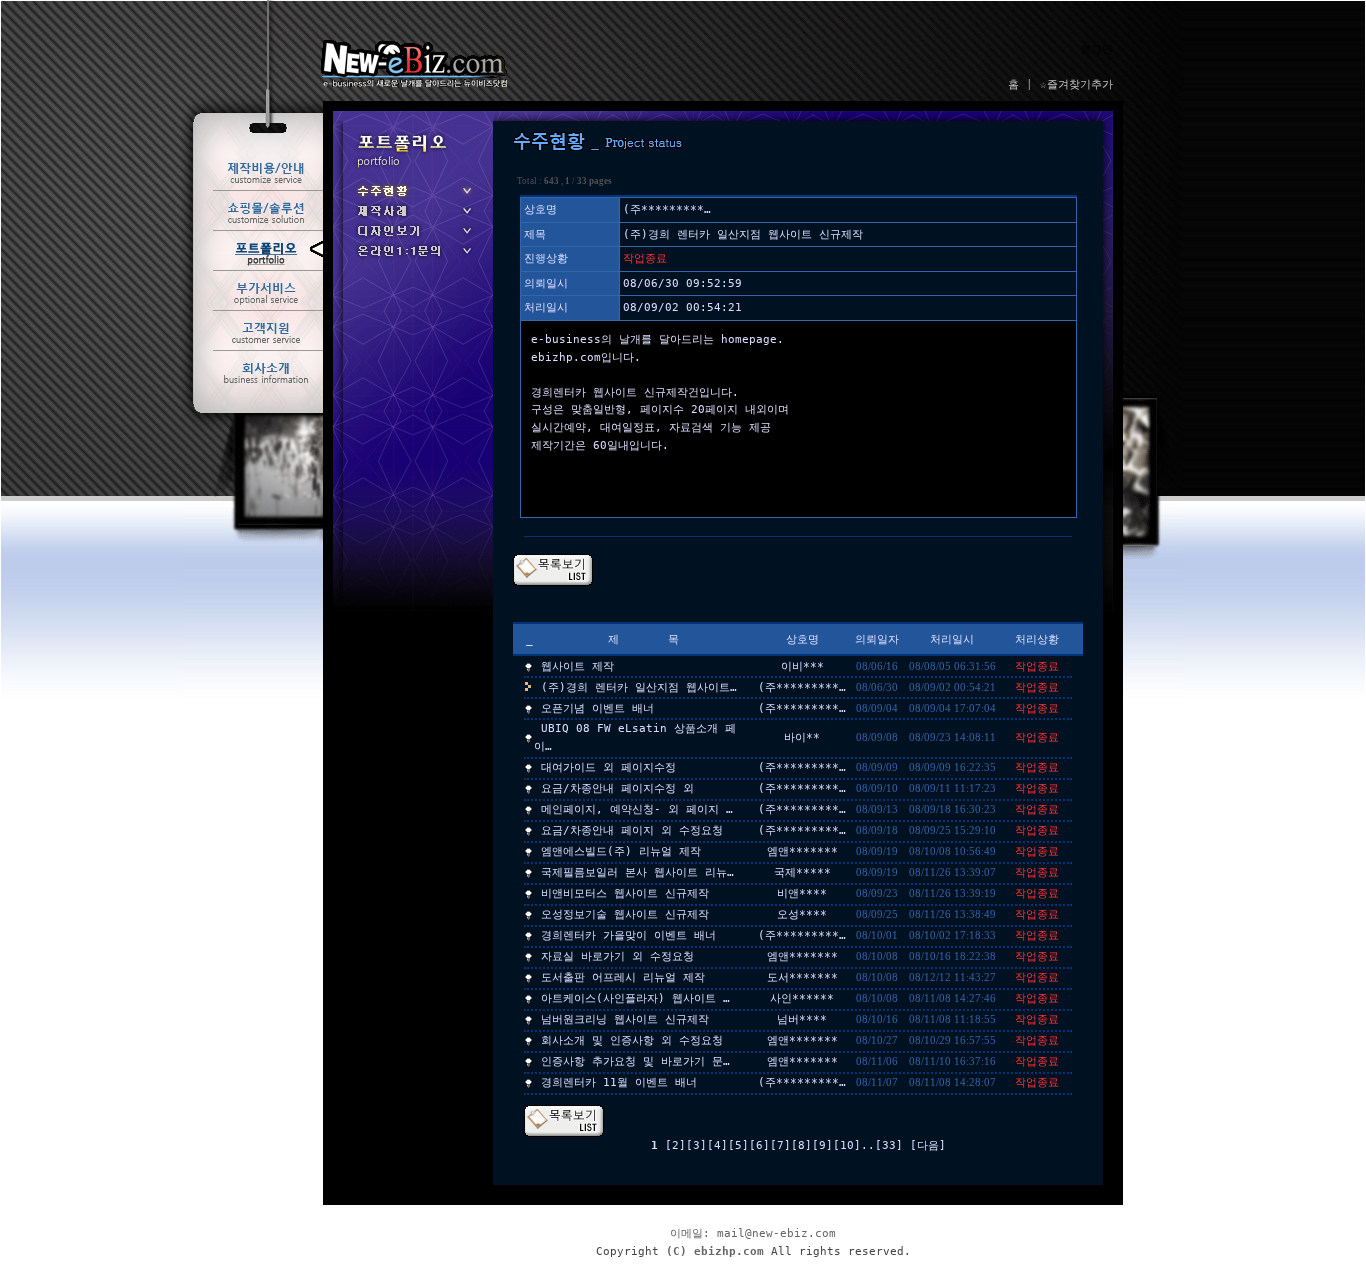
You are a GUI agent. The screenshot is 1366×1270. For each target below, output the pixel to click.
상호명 (802, 639)
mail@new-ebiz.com (776, 1233)
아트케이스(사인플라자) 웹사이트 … (635, 998)
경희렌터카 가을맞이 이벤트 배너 (628, 935)
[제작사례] (413, 217)
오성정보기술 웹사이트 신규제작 (625, 914)
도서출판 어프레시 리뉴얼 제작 (623, 977)
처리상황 (1037, 639)
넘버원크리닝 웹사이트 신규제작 (625, 1019)
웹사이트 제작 (577, 666)
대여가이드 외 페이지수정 (608, 767)
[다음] (928, 1145)
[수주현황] (413, 197)
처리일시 (952, 639)
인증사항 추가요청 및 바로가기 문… (635, 1061)
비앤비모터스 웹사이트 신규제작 (625, 893)
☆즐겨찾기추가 (1076, 84)
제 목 (643, 639)
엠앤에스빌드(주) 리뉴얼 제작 (621, 851)
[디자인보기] (413, 237)
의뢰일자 (877, 639)
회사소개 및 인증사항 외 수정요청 (632, 1040)
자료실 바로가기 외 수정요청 (617, 956)
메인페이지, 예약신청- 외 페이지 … (637, 809)
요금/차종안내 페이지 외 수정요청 (632, 830)
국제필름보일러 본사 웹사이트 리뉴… (637, 872)
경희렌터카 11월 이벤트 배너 (619, 1082)
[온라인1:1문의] (413, 257)
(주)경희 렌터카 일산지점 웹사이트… (639, 687)
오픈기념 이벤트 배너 (597, 708)
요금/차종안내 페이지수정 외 (617, 788)
